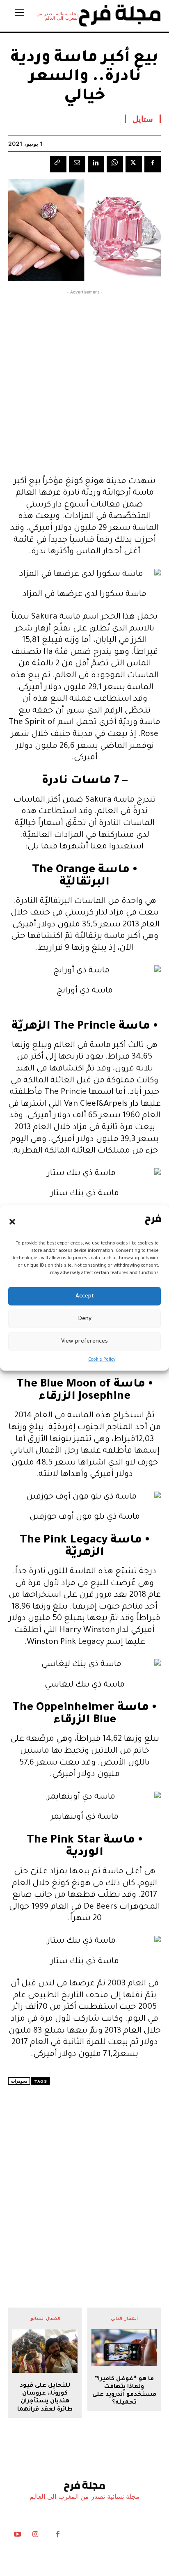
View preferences (84, 1341)
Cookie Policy (102, 1360)
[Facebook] (153, 164)
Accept (85, 1296)
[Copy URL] (58, 164)
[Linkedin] (96, 164)
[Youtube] (17, 2536)
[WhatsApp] (115, 164)
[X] (134, 164)
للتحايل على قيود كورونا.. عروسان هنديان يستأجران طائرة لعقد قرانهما (45, 2398)
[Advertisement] (84, 381)
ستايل (143, 119)
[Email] (77, 164)
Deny (85, 1319)
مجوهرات (19, 2081)
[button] (12, 1222)
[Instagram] (35, 2536)
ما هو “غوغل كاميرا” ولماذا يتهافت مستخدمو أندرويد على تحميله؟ (124, 2391)
